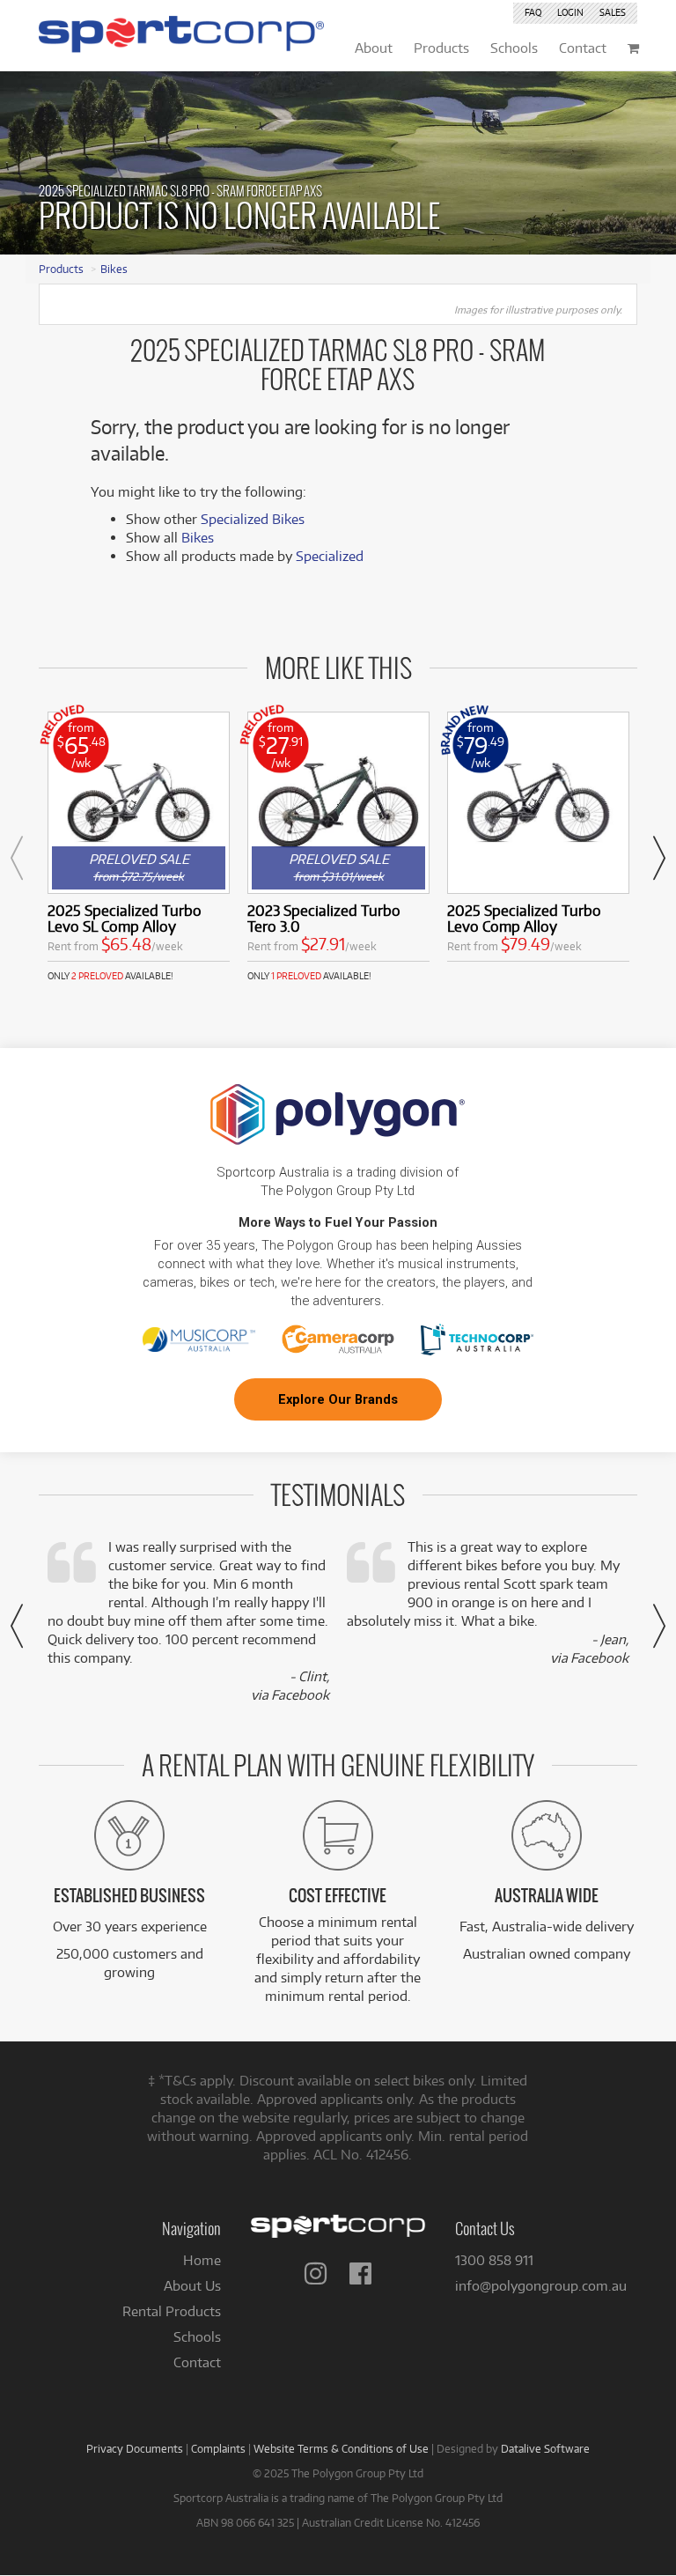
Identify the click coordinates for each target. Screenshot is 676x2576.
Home (202, 2260)
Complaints (218, 2448)
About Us (192, 2286)
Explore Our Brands (338, 1399)
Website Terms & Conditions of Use (341, 2448)
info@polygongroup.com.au (541, 2286)
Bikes (114, 269)
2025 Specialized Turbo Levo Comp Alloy (524, 918)
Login (570, 12)
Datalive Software (545, 2448)
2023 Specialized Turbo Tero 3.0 (324, 918)
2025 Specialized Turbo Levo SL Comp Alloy (125, 918)
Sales (613, 12)
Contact (197, 2362)
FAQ (533, 12)
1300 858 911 (494, 2260)
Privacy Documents (135, 2448)
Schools (197, 2337)
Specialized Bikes (253, 519)
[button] (17, 858)
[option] (139, 847)
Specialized (330, 556)
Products (61, 269)
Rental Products (172, 2311)
